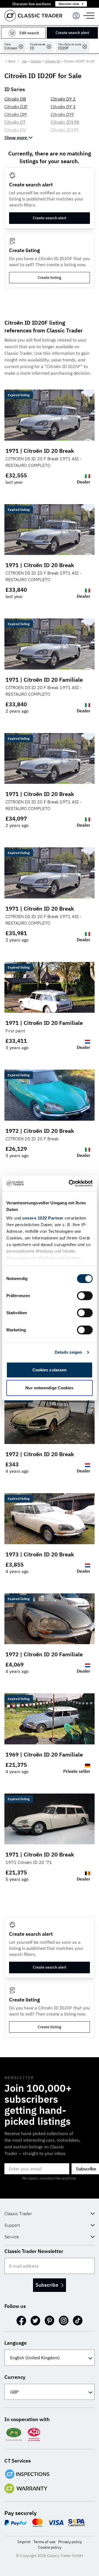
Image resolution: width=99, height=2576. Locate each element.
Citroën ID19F (65, 130)
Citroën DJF (16, 107)
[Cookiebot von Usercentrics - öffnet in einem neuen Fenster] (70, 1183)
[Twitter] (35, 2321)
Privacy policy (70, 2542)
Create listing (50, 277)
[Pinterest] (50, 2321)
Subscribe (47, 2285)
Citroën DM (16, 114)
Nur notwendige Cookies (49, 1388)
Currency (15, 2377)
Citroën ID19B (65, 122)
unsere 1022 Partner (43, 1218)
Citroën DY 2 (63, 99)
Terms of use (44, 2542)
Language (16, 2343)
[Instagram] (64, 2321)
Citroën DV (15, 130)
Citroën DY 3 (63, 107)
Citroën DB (15, 99)
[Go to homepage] (33, 16)
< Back (10, 61)
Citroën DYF (62, 114)
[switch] (85, 1296)
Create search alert (72, 33)
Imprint (24, 2542)
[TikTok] (78, 2321)
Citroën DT (15, 122)
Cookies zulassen (50, 1370)
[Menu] (76, 16)
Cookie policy (50, 2547)
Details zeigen (68, 1352)
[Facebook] (21, 2321)
